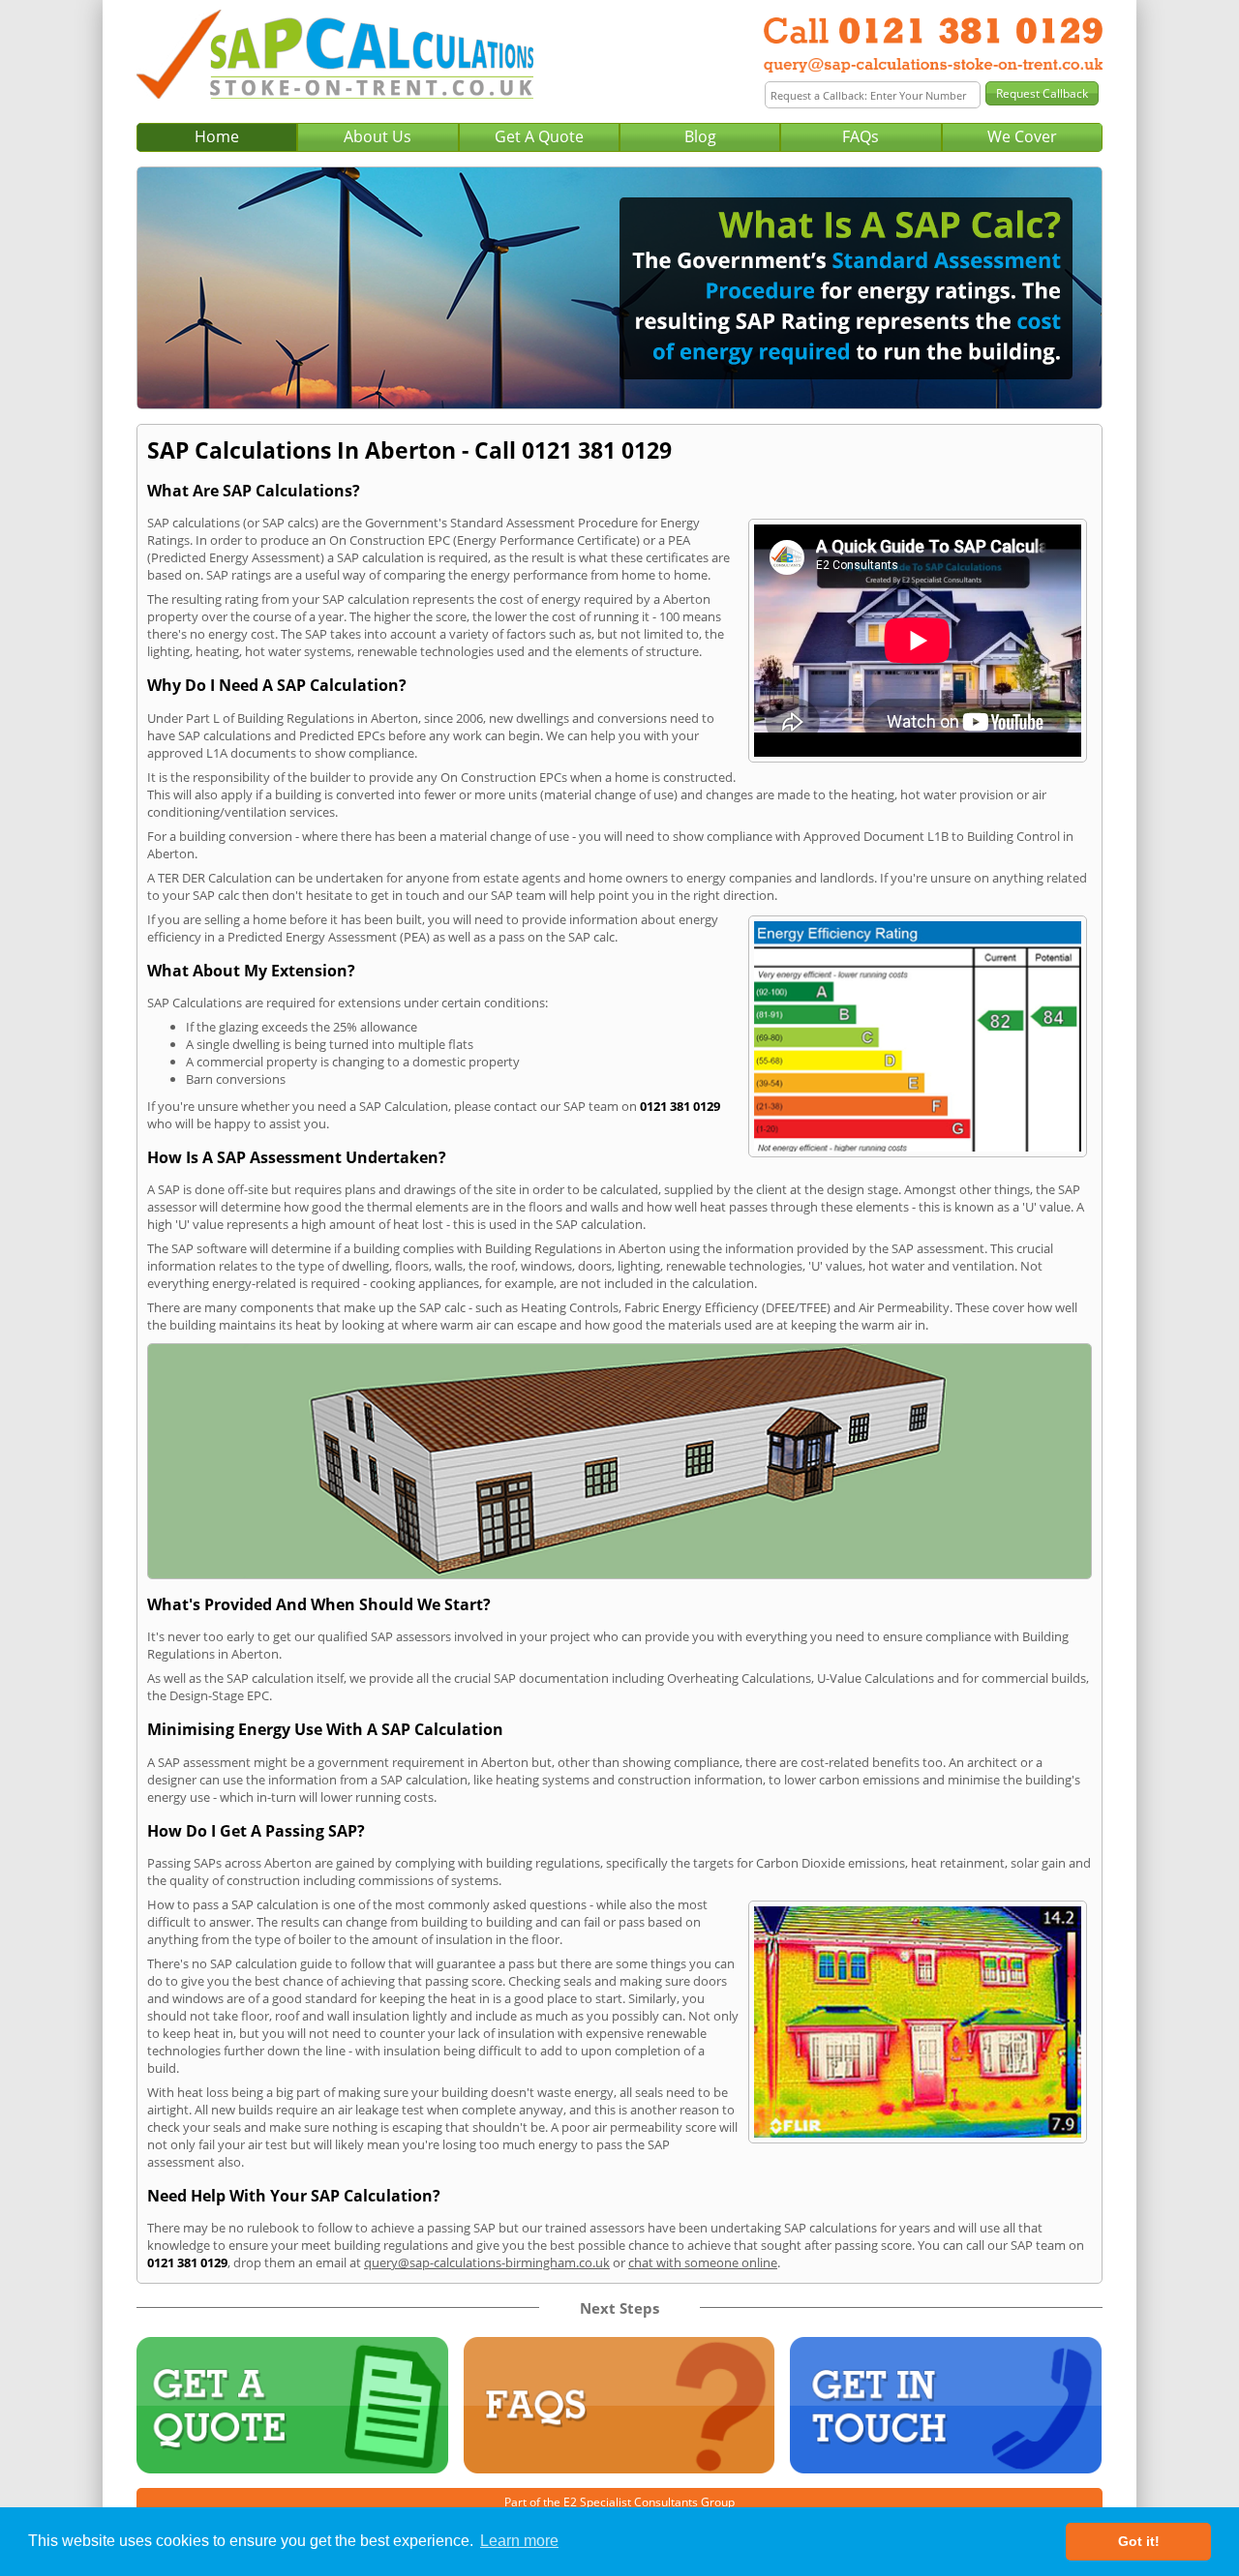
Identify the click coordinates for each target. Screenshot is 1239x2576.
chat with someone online (703, 2262)
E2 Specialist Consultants (631, 2502)
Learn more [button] (519, 2541)
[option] (619, 288)
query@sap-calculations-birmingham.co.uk (487, 2262)
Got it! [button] (1139, 2541)
